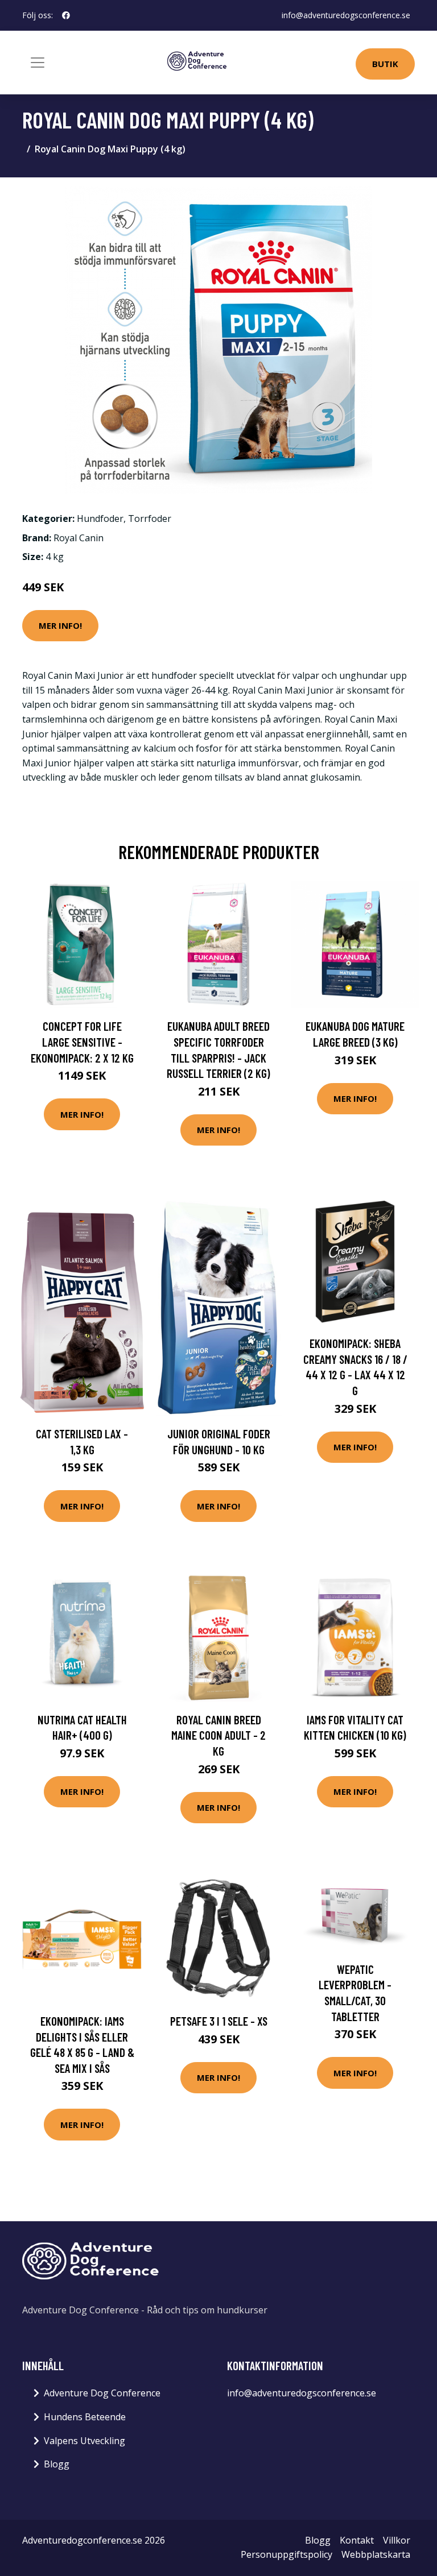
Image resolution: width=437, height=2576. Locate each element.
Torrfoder (150, 518)
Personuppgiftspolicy (286, 2554)
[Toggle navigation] (38, 63)
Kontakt (357, 2540)
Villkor (397, 2540)
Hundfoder (100, 518)
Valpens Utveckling (84, 2441)
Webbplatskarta (376, 2554)
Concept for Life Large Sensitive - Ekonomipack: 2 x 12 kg (82, 1042)
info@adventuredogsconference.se (346, 15)
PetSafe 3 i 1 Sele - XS (219, 2021)
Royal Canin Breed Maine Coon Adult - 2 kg (218, 1735)
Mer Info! (60, 625)
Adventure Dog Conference (102, 2393)
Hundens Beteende (85, 2417)
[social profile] (66, 15)
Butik (385, 64)
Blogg (57, 2464)
